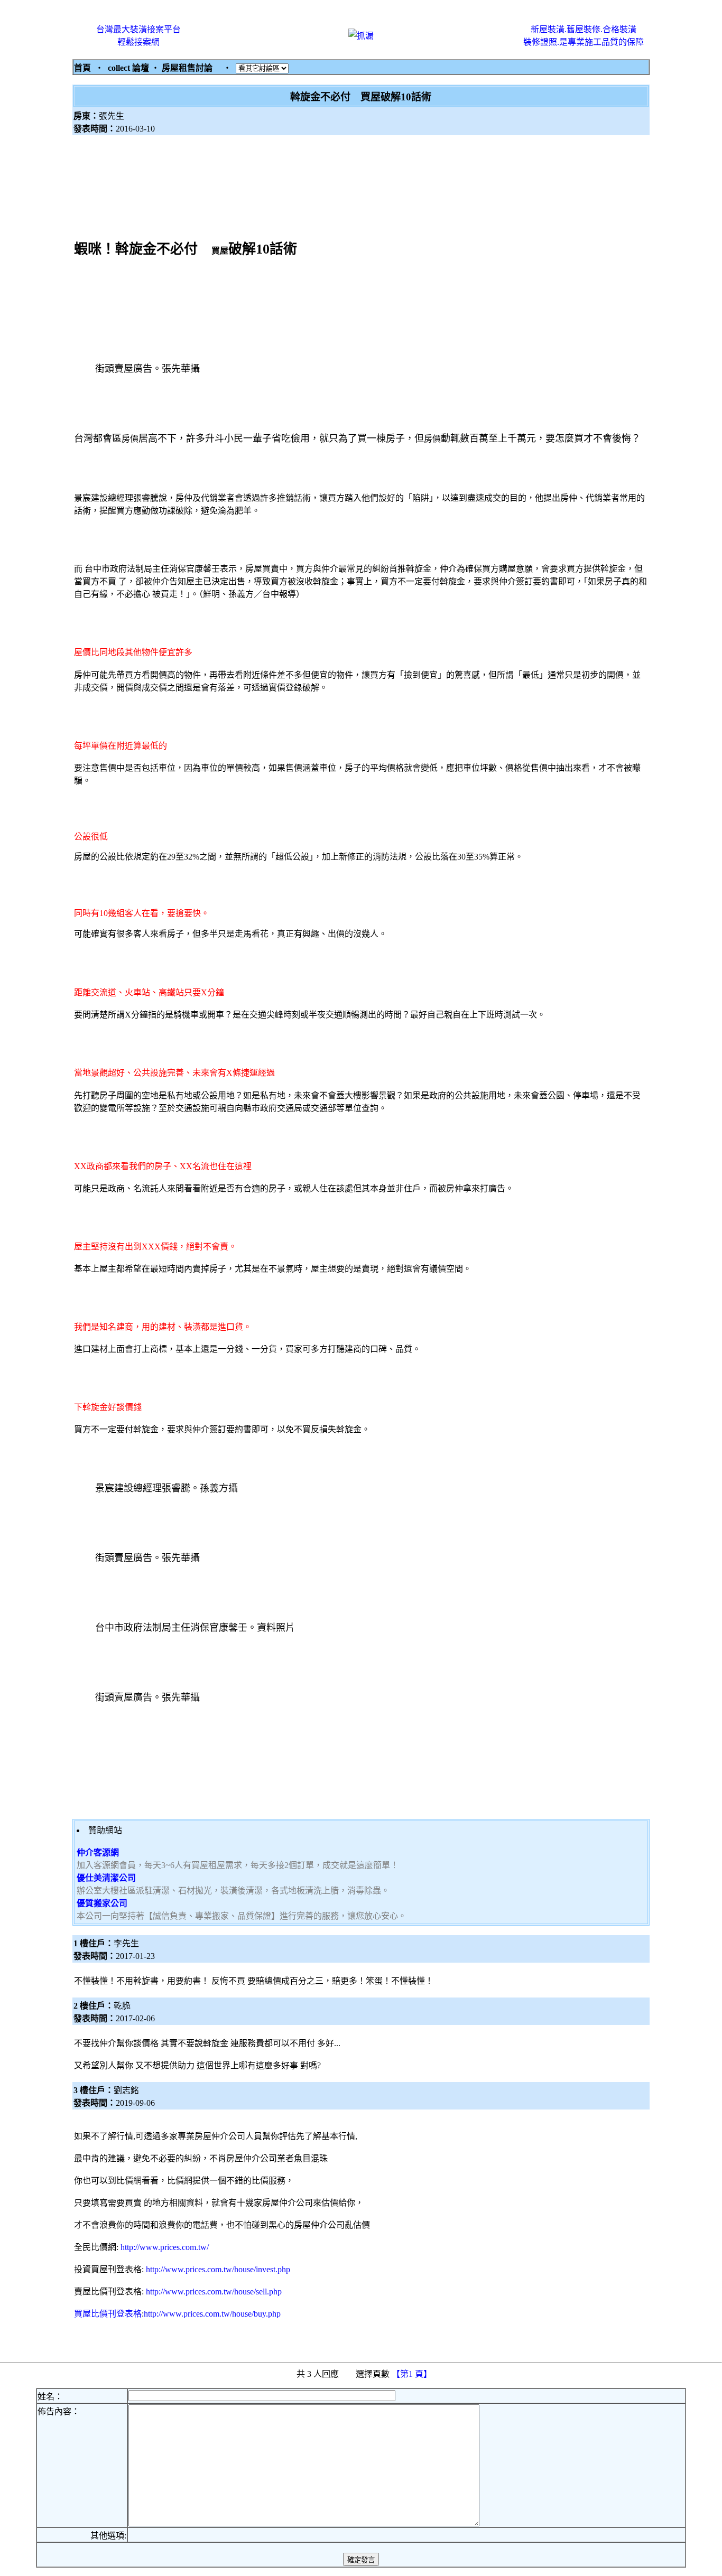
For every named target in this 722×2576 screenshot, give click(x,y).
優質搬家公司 (102, 1903)
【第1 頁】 (413, 2374)
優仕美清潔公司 (106, 1878)
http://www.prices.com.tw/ (165, 2247)
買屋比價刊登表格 (108, 2314)
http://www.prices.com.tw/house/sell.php (214, 2292)
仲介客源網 (98, 1852)
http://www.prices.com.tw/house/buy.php (212, 2314)
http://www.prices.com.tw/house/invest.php (218, 2269)
